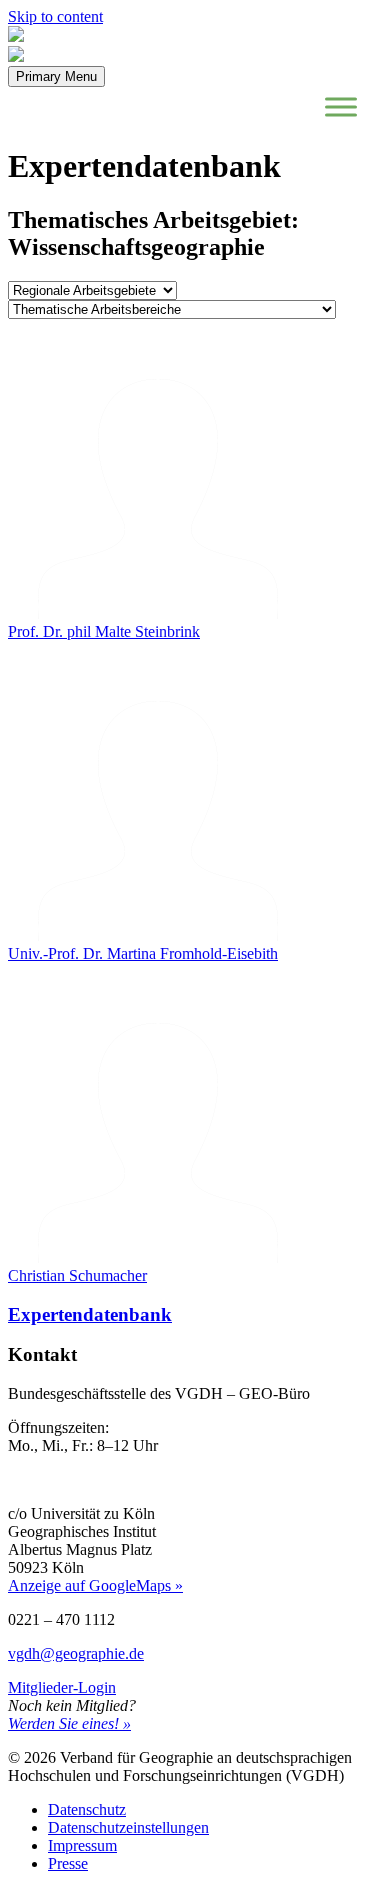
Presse (68, 1863)
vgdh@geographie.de (76, 1653)
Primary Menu (56, 76)
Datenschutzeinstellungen (128, 1827)
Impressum (82, 1845)
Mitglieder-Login (62, 1687)
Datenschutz (87, 1809)
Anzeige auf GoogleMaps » (95, 1585)
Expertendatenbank (90, 1314)
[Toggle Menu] (341, 106)
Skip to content (55, 16)
